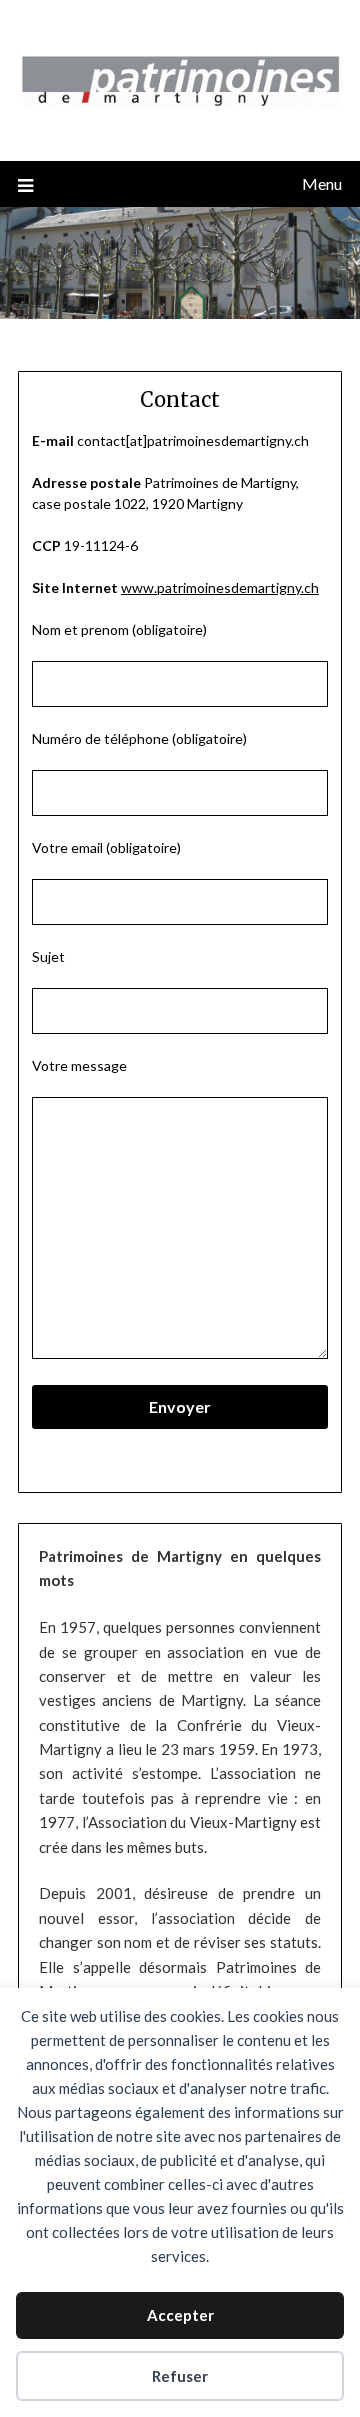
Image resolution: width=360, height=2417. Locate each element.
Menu (322, 183)
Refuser (180, 2376)
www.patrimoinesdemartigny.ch (220, 587)
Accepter (180, 2315)
